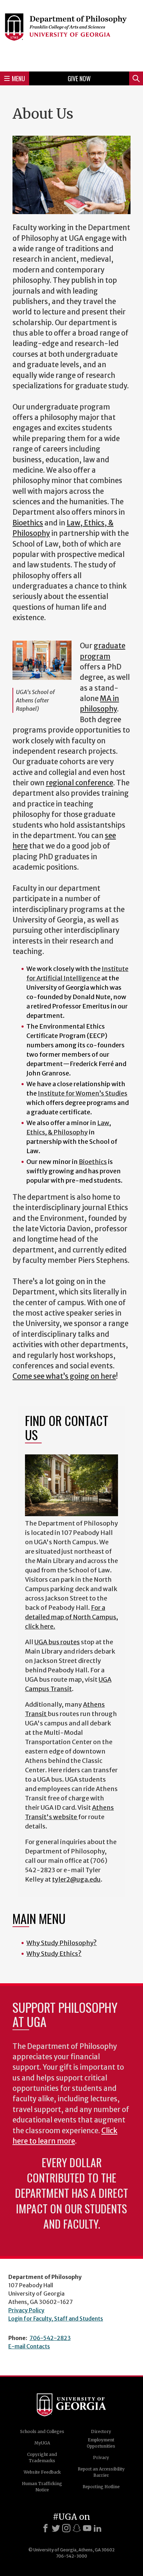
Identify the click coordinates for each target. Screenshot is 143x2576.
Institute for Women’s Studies (83, 1093)
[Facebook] (45, 2528)
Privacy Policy (26, 2310)
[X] (56, 2528)
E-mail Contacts (29, 2346)
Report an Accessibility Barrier (101, 2472)
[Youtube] (87, 2528)
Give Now (79, 78)
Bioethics (28, 523)
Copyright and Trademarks (42, 2457)
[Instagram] (66, 2528)
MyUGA (42, 2443)
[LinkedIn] (98, 2528)
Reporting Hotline (101, 2487)
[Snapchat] (77, 2528)
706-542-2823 (50, 2338)
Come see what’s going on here (64, 1376)
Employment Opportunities (101, 2443)
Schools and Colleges (42, 2431)
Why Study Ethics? (54, 1954)
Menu (18, 78)
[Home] (71, 35)
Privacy (101, 2457)
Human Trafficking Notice (42, 2487)
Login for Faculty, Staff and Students (56, 2319)
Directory (101, 2431)
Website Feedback (42, 2472)
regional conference (79, 783)
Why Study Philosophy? (62, 1943)
